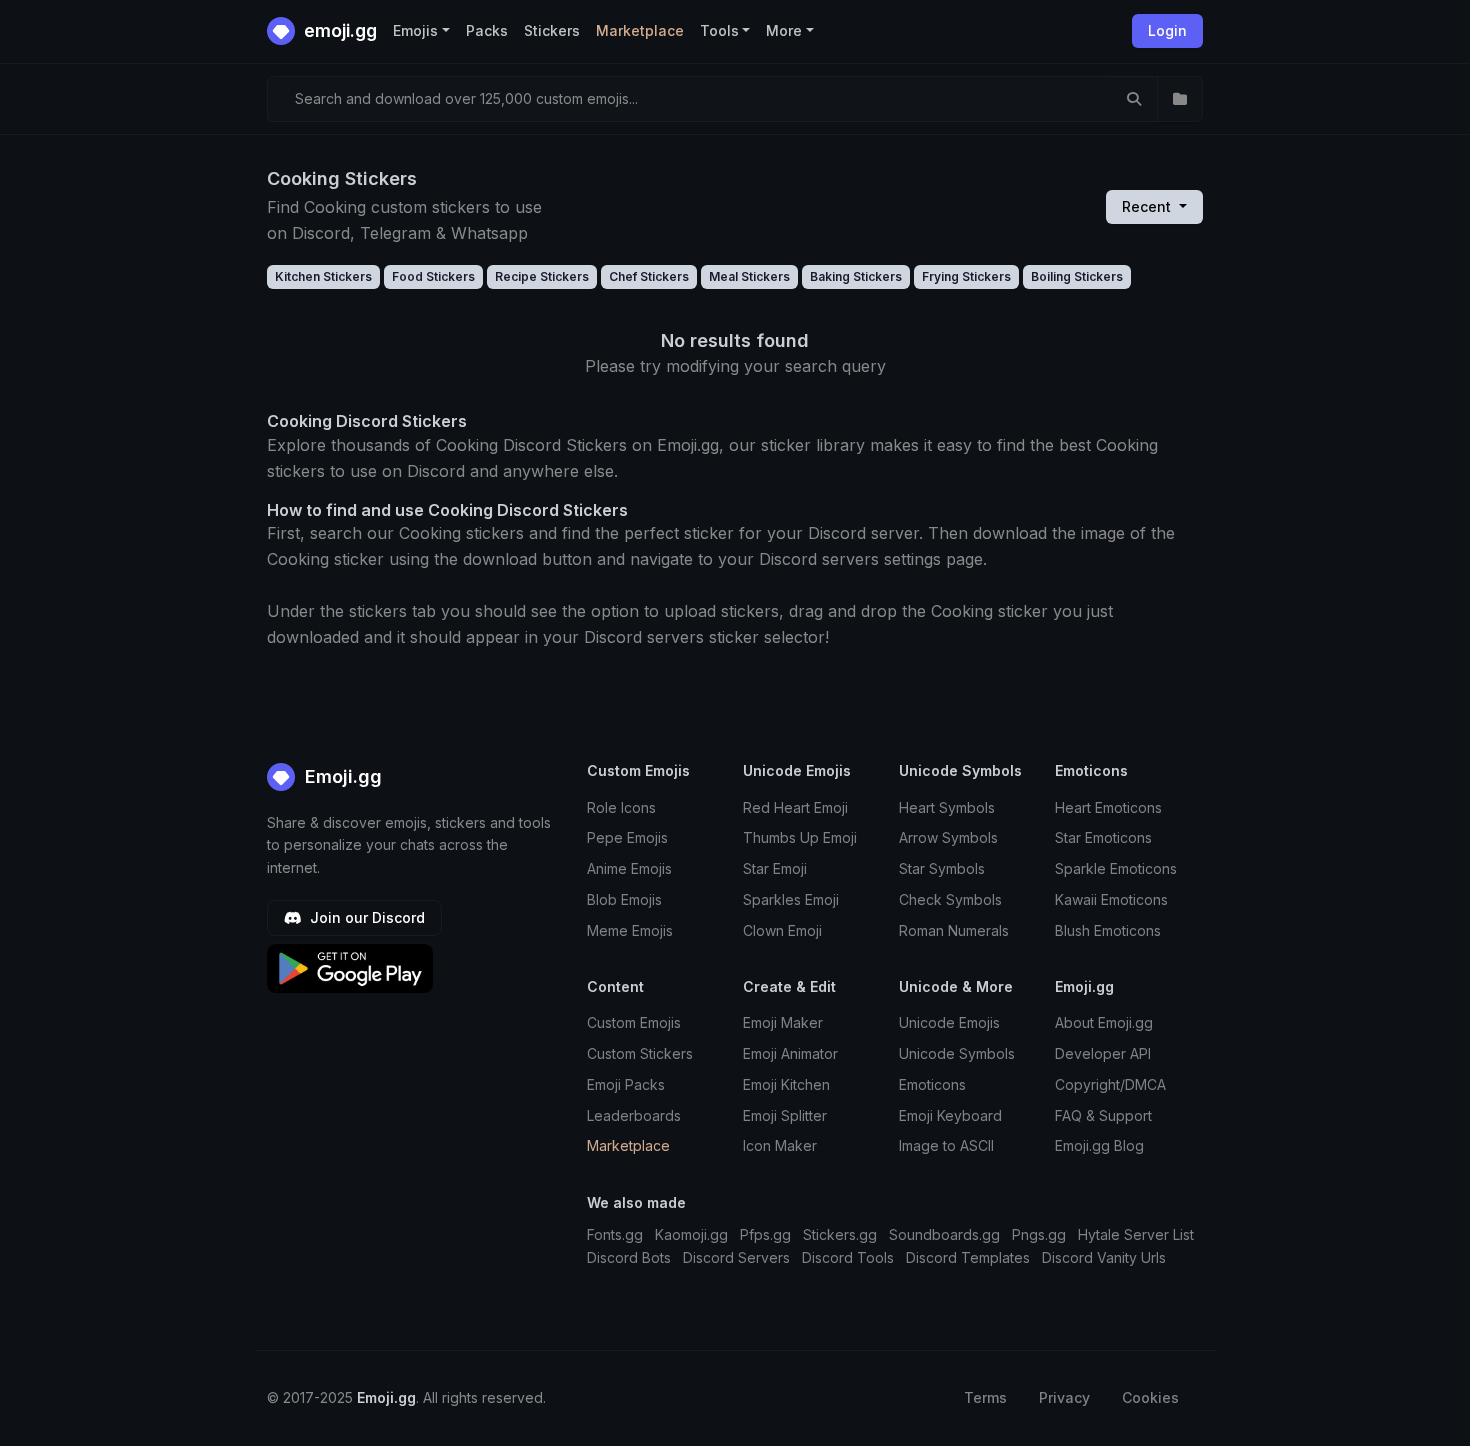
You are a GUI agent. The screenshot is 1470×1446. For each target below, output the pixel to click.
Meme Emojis (630, 930)
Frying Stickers (966, 276)
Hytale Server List (1136, 1234)
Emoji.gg (341, 776)
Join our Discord (365, 917)
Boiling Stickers (1077, 276)
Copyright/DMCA (1110, 1084)
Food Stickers (433, 276)
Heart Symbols (947, 807)
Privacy (1064, 1397)
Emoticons (932, 1084)
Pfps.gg (765, 1234)
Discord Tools (848, 1257)
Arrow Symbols (948, 837)
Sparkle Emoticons (1116, 868)
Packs (487, 30)
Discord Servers (736, 1257)
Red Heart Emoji (795, 807)
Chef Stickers (649, 276)
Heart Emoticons (1108, 807)
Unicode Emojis (949, 1022)
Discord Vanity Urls (1104, 1257)
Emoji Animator (790, 1053)
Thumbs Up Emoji (800, 837)
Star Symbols (942, 868)
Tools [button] (719, 30)
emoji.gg (338, 30)
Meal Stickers (749, 276)
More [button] (784, 30)
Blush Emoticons (1108, 930)
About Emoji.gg (1104, 1022)
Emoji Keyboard (950, 1115)
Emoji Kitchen (786, 1084)
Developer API (1103, 1053)
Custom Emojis (634, 1022)
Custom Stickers (640, 1053)
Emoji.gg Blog (1099, 1145)
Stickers (552, 30)
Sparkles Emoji (791, 899)
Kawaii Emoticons (1111, 899)
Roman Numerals (954, 930)
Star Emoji (775, 868)
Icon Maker (780, 1145)
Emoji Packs (626, 1084)
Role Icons (621, 807)
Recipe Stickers (542, 276)
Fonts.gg (615, 1234)
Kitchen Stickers (323, 276)
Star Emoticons (1103, 837)
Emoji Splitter (785, 1115)
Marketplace (640, 30)
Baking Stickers (856, 276)
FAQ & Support (1103, 1115)
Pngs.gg (1039, 1234)
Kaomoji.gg (691, 1234)
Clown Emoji (782, 930)
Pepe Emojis (627, 837)
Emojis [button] (415, 30)
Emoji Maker (783, 1022)
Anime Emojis (629, 868)
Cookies (1150, 1397)
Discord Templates (968, 1257)
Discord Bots (629, 1257)
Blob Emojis (624, 899)
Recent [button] (1148, 206)
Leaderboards (634, 1115)
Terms (985, 1397)
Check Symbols (950, 899)
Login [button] (1167, 30)
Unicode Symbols (957, 1053)
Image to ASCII (946, 1145)
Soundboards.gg (944, 1234)
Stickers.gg (840, 1234)
